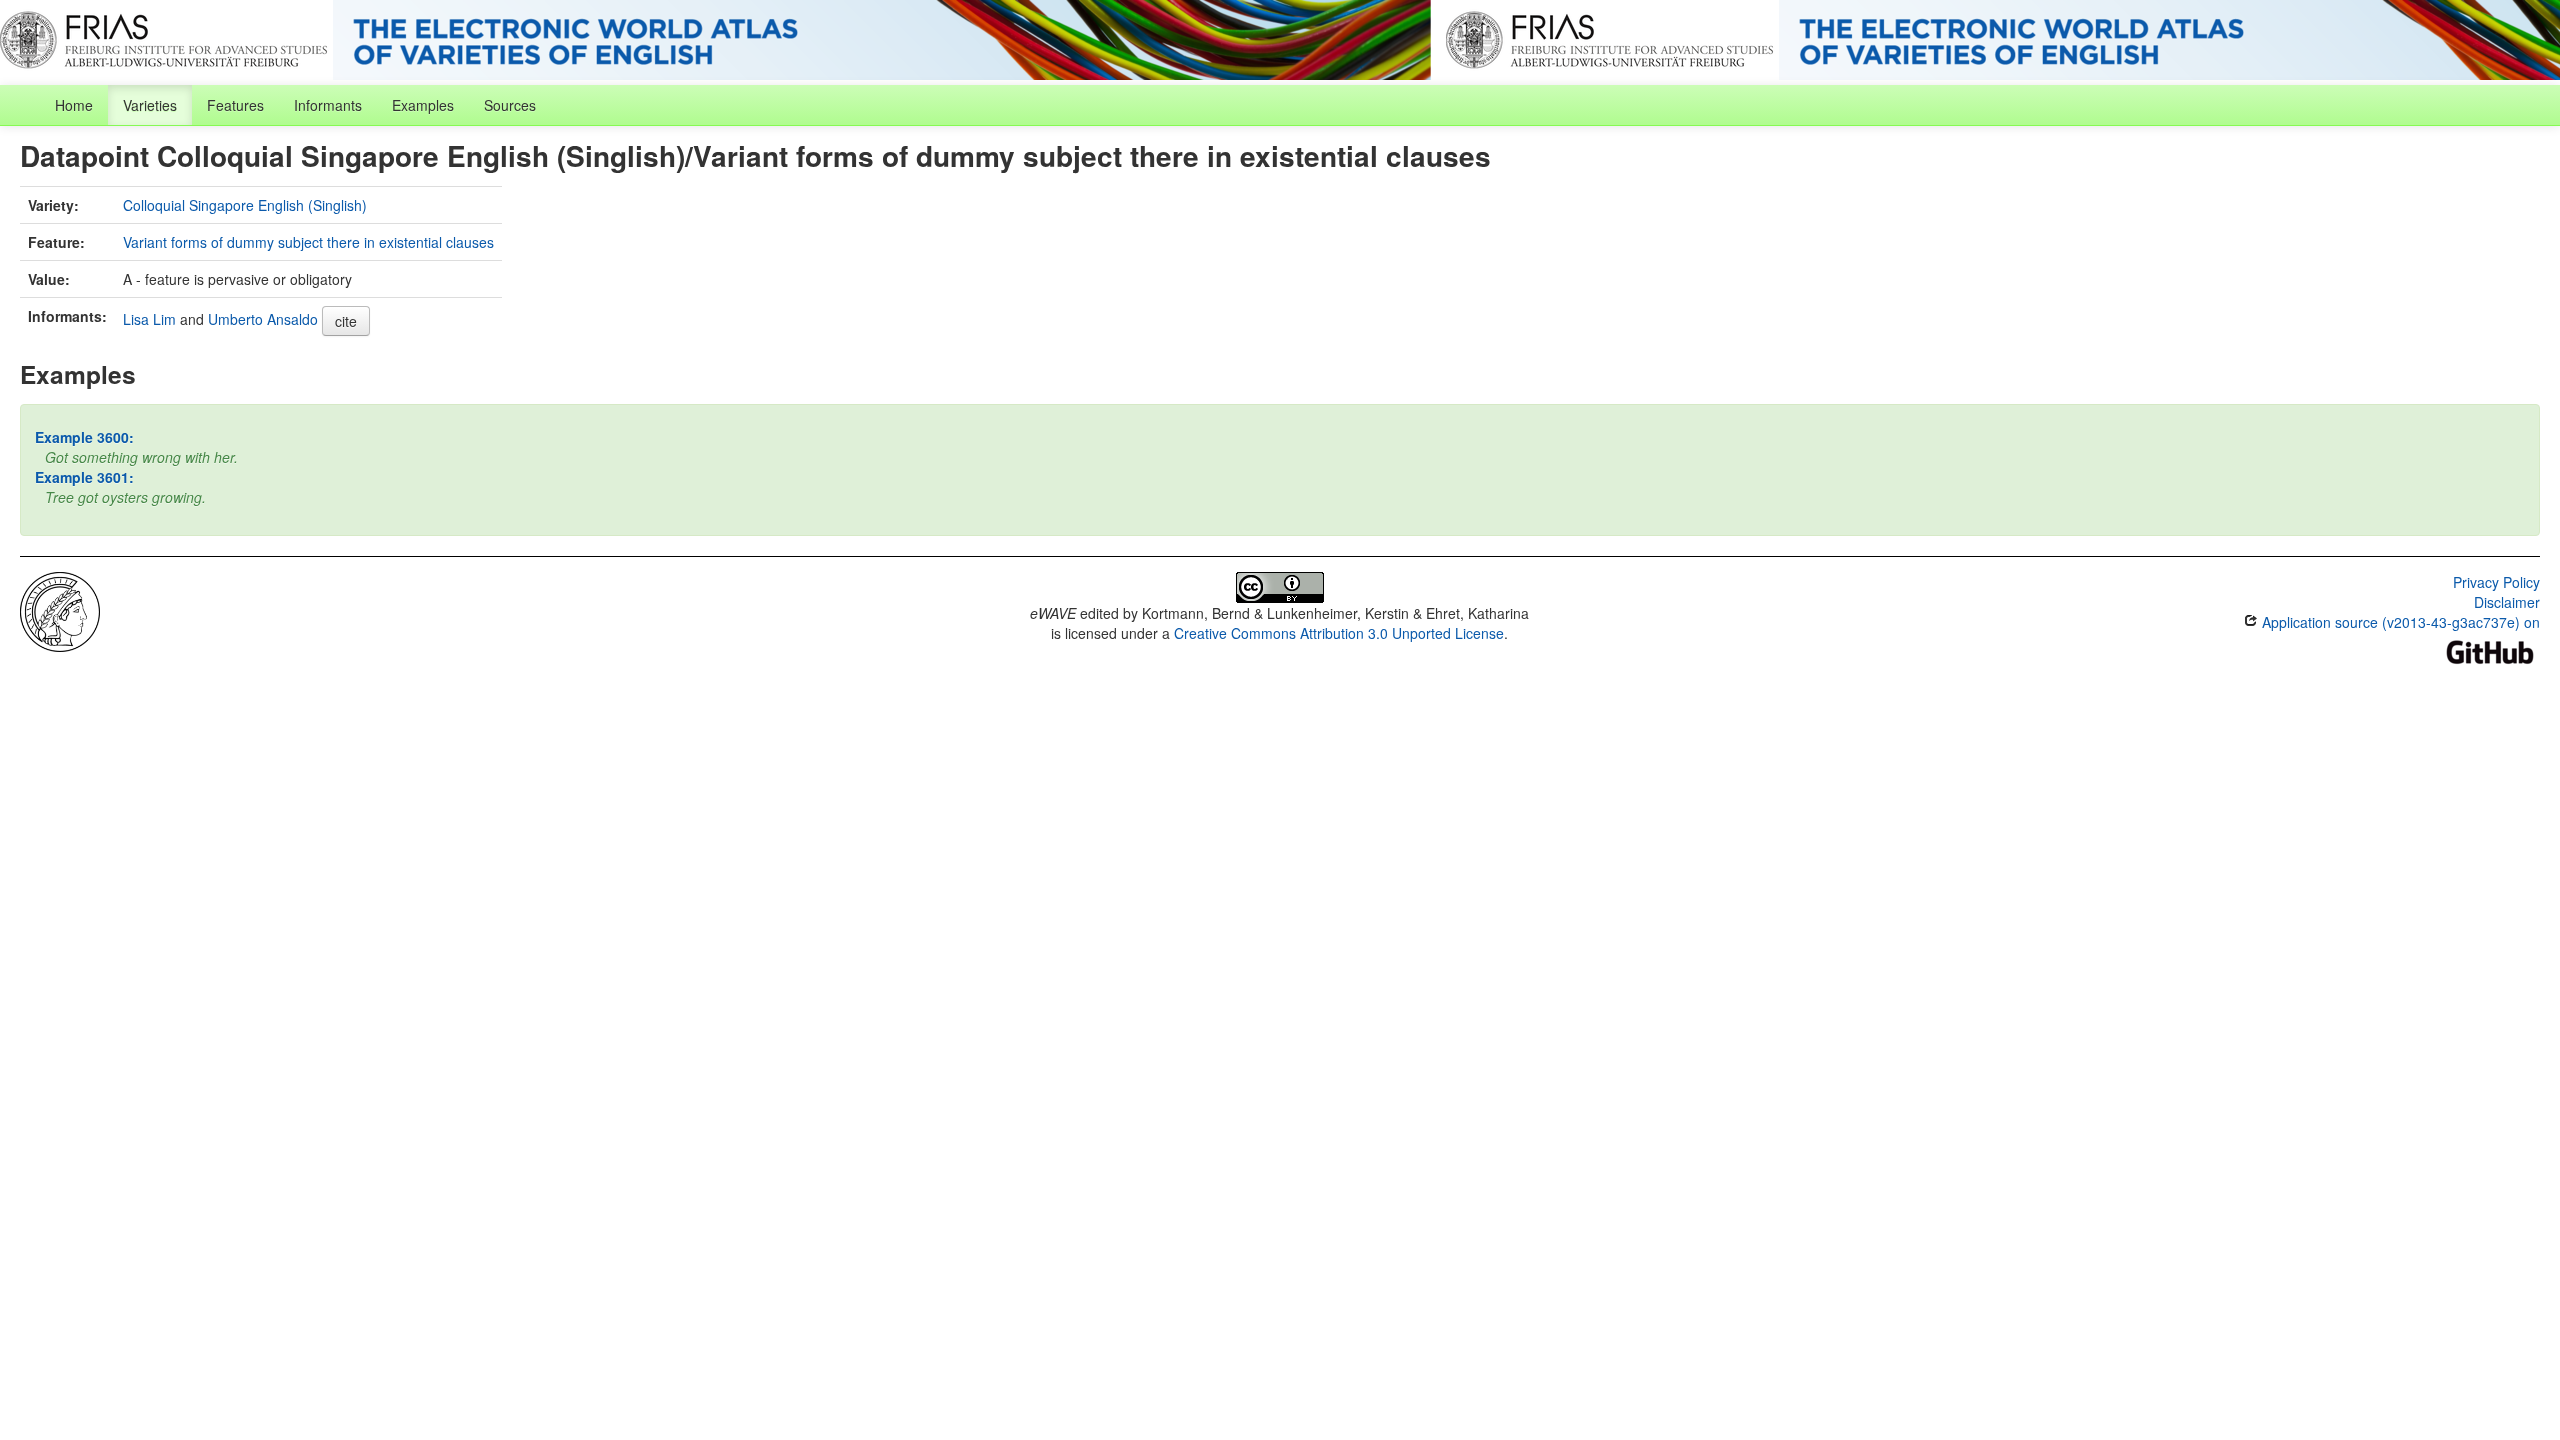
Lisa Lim (149, 319)
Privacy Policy (2496, 582)
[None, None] (60, 610)
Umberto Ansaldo (263, 319)
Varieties (150, 105)
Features (235, 105)
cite (346, 321)
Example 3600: (84, 437)
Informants (328, 105)
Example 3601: (84, 477)
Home (74, 105)
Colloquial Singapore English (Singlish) (245, 205)
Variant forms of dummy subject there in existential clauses (308, 242)
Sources (510, 105)
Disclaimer (2507, 602)
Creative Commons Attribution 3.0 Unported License (1339, 633)
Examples (423, 105)
